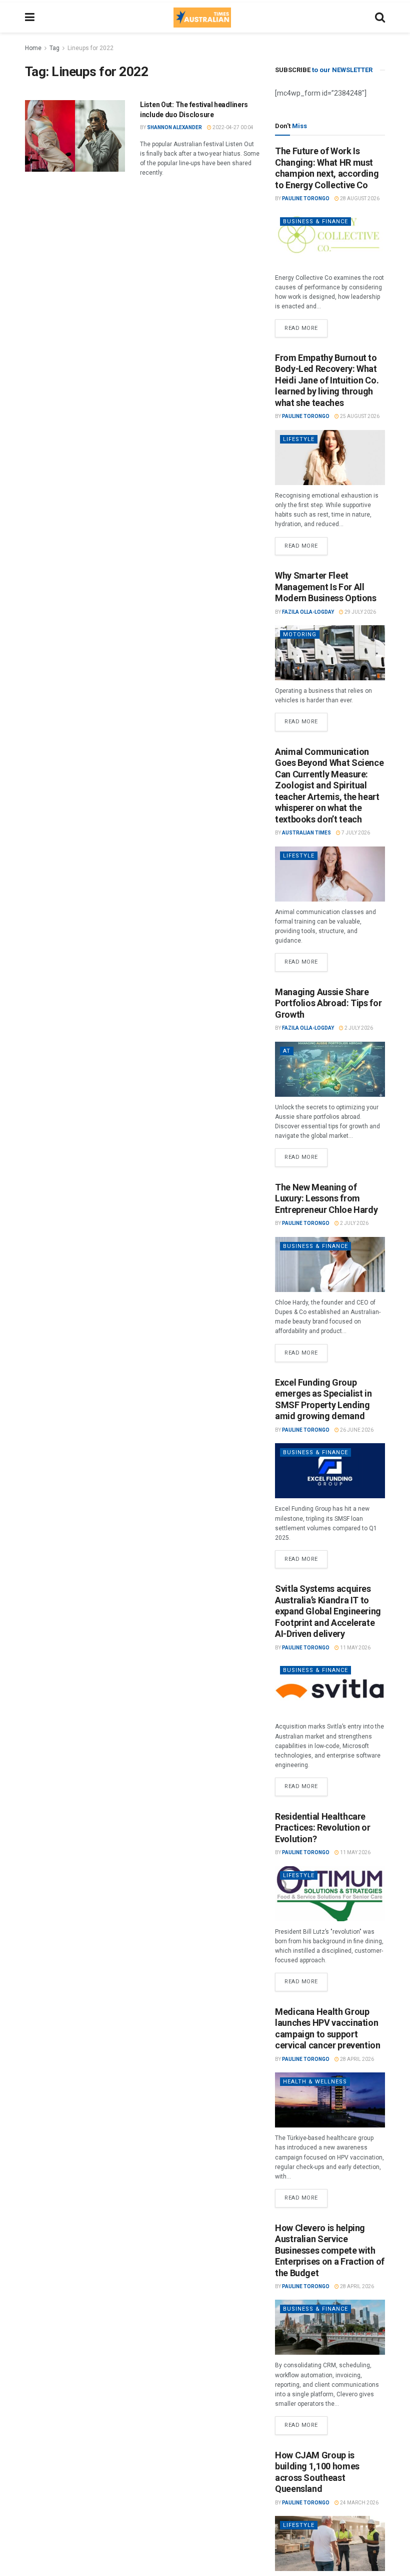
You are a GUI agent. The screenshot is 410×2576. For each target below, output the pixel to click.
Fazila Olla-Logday (308, 612)
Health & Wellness (315, 2082)
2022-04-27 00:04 (232, 127)
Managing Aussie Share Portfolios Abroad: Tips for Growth (328, 1003)
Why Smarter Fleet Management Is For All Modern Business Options (326, 587)
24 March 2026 (359, 2503)
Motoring (300, 634)
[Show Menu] (30, 18)
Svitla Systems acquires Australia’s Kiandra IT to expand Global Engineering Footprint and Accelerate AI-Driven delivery (328, 1611)
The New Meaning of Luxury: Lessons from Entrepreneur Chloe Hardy (326, 1198)
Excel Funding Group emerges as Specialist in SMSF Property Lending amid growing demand (323, 1399)
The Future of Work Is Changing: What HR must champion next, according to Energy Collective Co (327, 168)
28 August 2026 (359, 198)
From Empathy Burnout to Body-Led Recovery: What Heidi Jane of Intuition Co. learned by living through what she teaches (327, 380)
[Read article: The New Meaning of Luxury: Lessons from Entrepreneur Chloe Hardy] (330, 1264)
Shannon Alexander (174, 127)
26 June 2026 (356, 1430)
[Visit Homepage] (202, 18)
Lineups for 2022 (90, 48)
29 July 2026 (360, 612)
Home (33, 48)
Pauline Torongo (306, 198)
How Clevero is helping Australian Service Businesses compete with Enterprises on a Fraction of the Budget (330, 2250)
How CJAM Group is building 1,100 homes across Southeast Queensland (317, 2472)
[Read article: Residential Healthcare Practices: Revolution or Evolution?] (330, 1894)
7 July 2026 (355, 833)
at (287, 1051)
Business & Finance (315, 222)
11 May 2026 (355, 1648)
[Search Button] (380, 18)
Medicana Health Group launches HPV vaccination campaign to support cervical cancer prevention (328, 2029)
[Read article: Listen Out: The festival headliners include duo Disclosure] (75, 136)
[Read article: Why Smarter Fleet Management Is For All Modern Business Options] (330, 653)
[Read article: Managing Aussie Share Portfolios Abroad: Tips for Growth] (330, 1069)
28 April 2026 (356, 2059)
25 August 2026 (359, 416)
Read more (306, 325)
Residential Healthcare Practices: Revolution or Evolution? (322, 1828)
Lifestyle (299, 439)
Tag (54, 48)
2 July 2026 (358, 1028)
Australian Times (306, 833)
